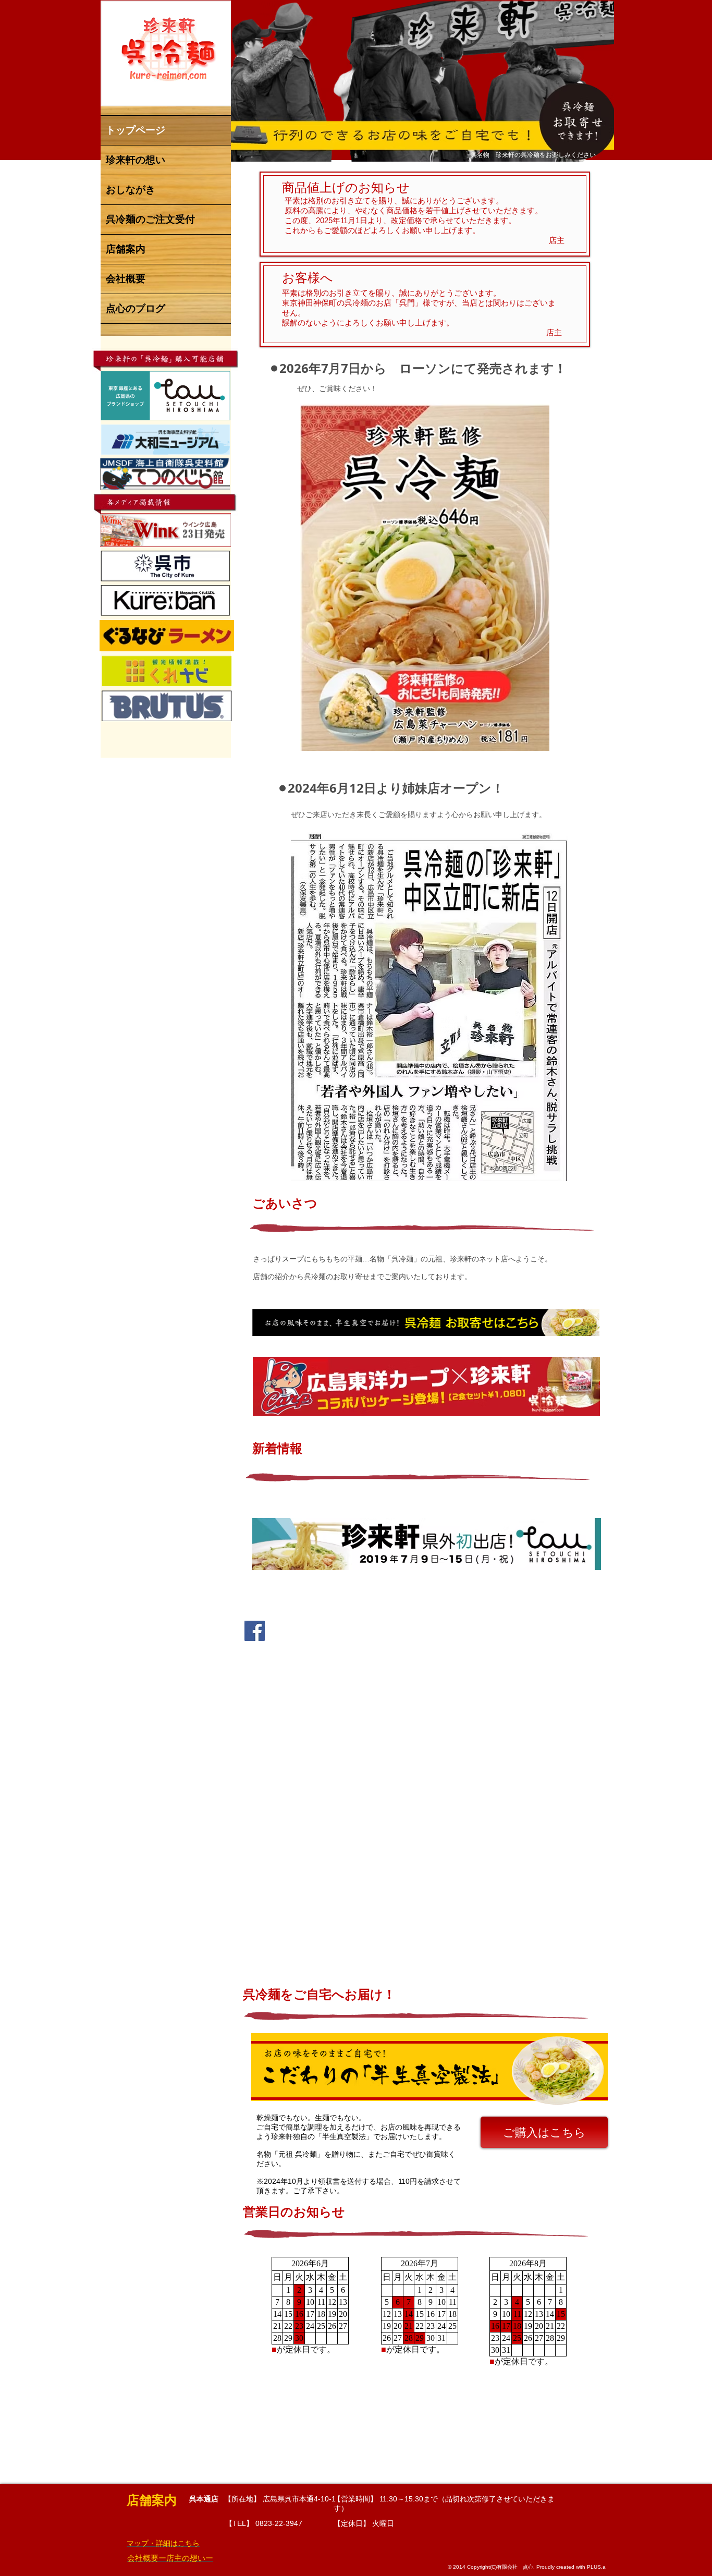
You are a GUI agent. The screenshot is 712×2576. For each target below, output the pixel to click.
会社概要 (126, 279)
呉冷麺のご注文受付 (150, 219)
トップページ (136, 130)
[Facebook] (255, 1631)
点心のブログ (136, 308)
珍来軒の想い (136, 160)
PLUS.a (596, 2567)
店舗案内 (126, 249)
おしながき (131, 190)
